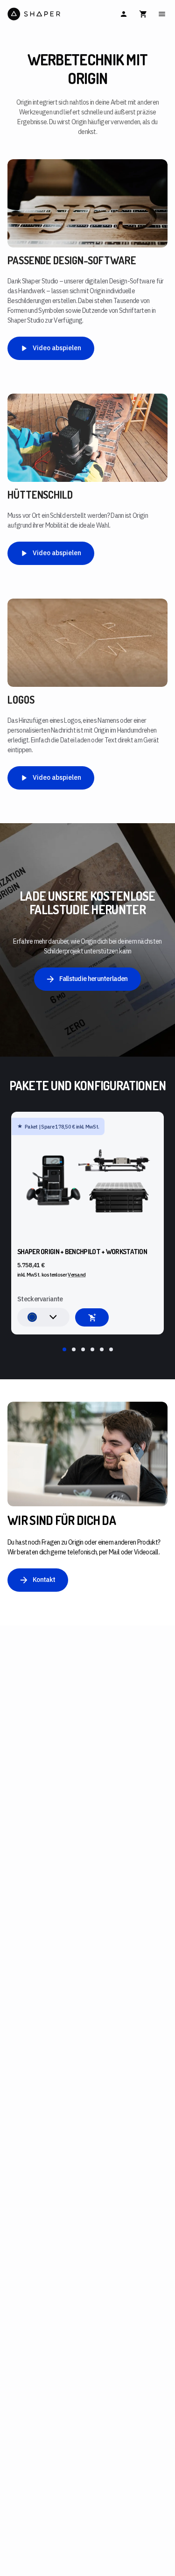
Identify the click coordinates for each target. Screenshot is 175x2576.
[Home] (47, 14)
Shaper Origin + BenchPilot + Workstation (82, 1252)
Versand (77, 1275)
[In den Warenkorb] (92, 1317)
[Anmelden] (124, 14)
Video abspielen (57, 348)
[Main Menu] (162, 14)
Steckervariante (40, 1299)
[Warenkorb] (143, 14)
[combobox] (43, 1317)
